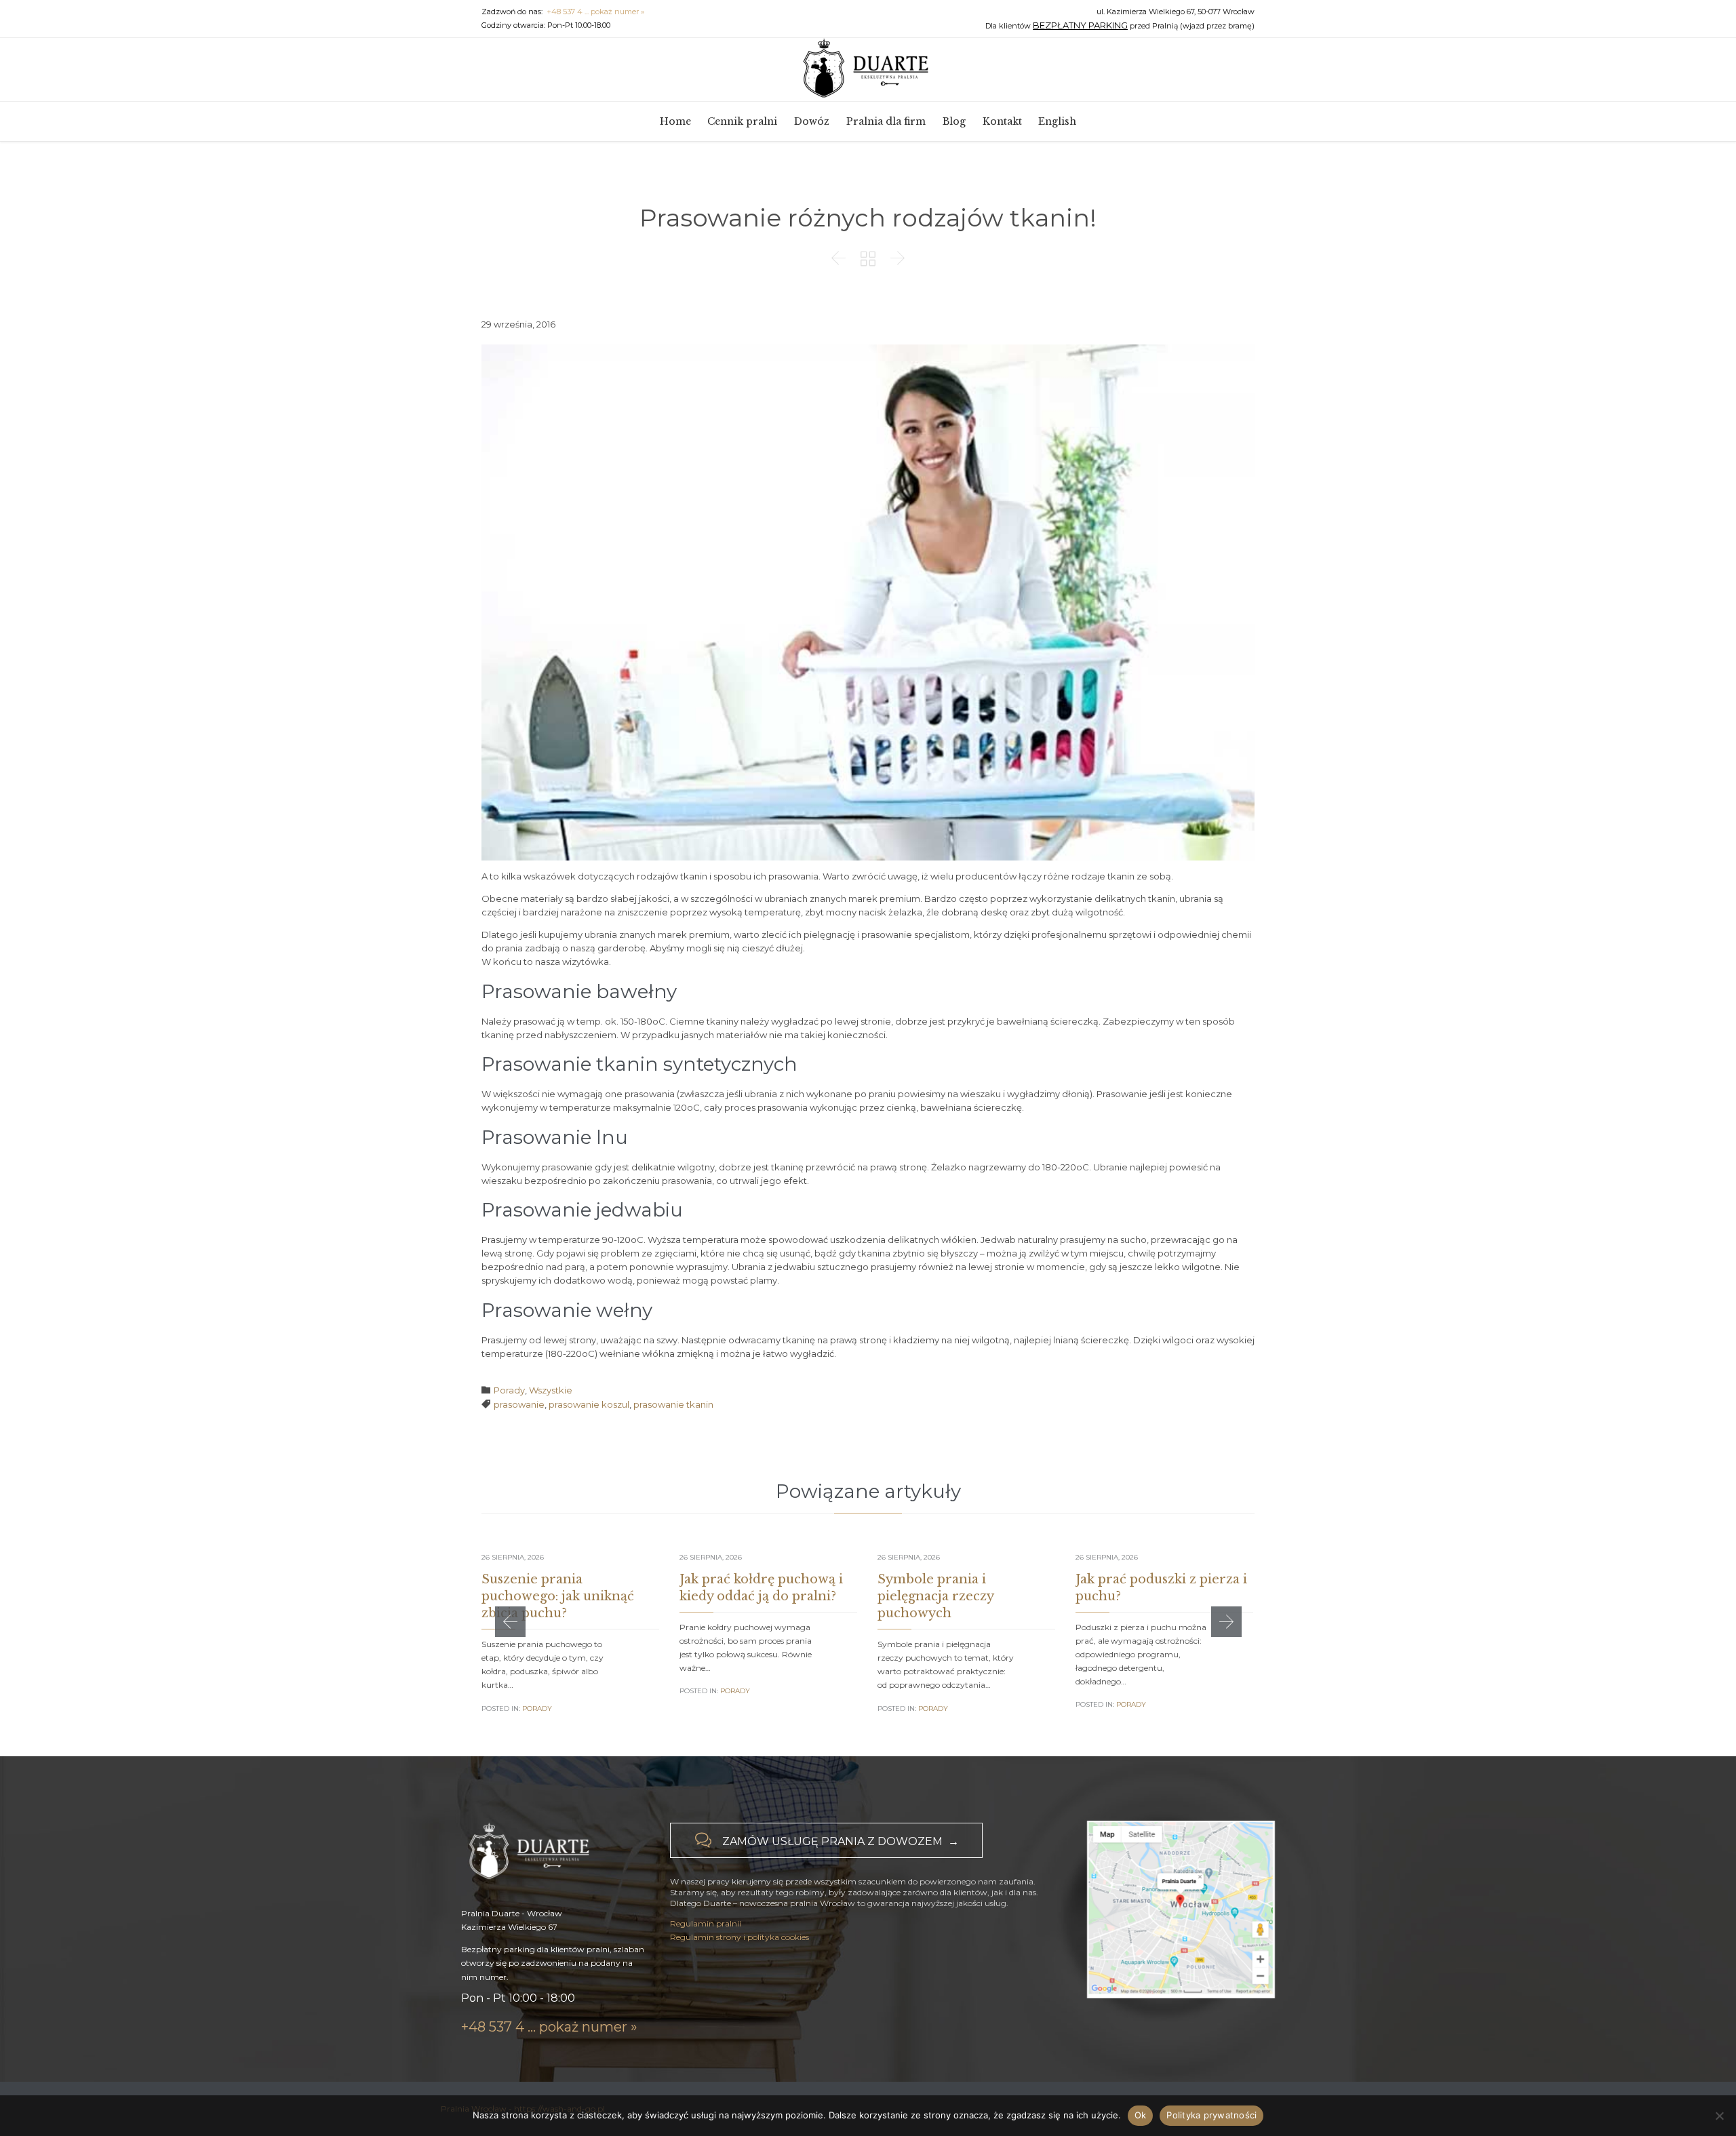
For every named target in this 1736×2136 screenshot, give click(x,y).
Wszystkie (551, 1390)
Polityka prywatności (1211, 2115)
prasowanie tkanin (673, 1404)
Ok (1141, 2115)
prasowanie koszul (589, 1404)
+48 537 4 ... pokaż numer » (595, 12)
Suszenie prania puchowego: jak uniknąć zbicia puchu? (558, 1596)
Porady (509, 1390)
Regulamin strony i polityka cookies (739, 1937)
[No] (1719, 2116)
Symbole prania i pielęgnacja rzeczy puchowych (935, 1596)
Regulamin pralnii (706, 1923)
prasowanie (519, 1404)
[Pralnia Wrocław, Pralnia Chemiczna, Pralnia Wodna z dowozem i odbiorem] (868, 68)
